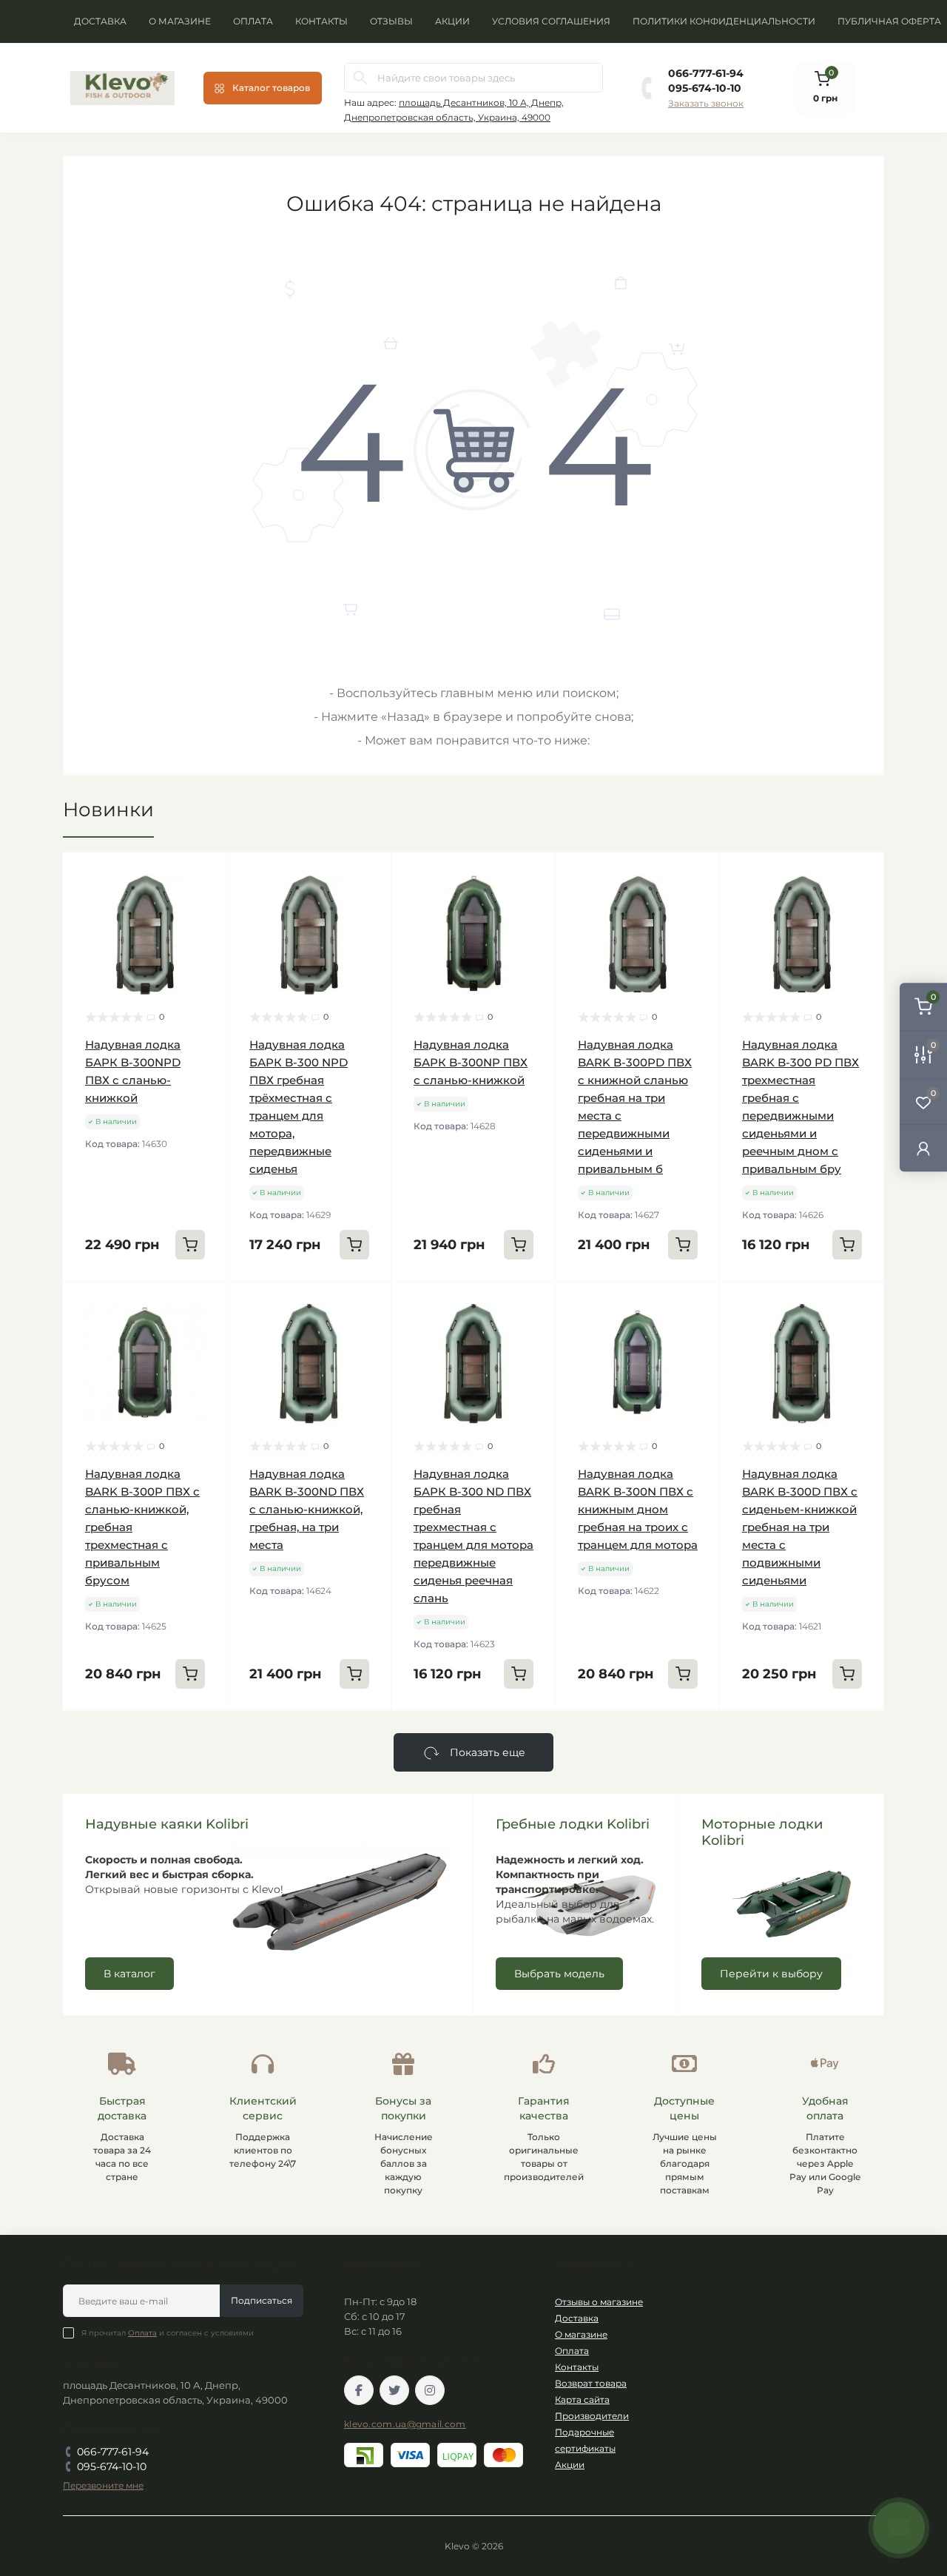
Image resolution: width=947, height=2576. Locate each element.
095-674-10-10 (705, 88)
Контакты (321, 21)
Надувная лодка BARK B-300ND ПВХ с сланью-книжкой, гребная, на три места (307, 1509)
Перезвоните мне (103, 2485)
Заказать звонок (706, 103)
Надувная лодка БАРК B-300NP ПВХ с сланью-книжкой (471, 1062)
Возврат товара (591, 2383)
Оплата (253, 21)
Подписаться (262, 2300)
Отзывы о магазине (599, 2302)
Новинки (108, 810)
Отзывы (391, 21)
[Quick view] (205, 875)
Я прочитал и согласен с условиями (168, 2333)
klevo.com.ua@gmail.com (405, 2424)
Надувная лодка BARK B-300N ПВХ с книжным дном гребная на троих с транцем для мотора (638, 1509)
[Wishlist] (205, 903)
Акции (452, 21)
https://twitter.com (394, 2390)
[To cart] (190, 1245)
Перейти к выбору (771, 1974)
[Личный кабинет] (923, 1148)
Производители (592, 2416)
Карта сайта (582, 2400)
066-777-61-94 (706, 73)
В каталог (129, 1974)
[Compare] (205, 931)
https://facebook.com (359, 2390)
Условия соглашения (551, 21)
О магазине (180, 21)
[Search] (360, 78)
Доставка (100, 21)
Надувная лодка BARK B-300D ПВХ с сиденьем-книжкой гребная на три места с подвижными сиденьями (800, 1527)
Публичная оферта (889, 21)
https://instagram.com (430, 2390)
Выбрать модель (559, 1974)
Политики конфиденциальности (724, 21)
